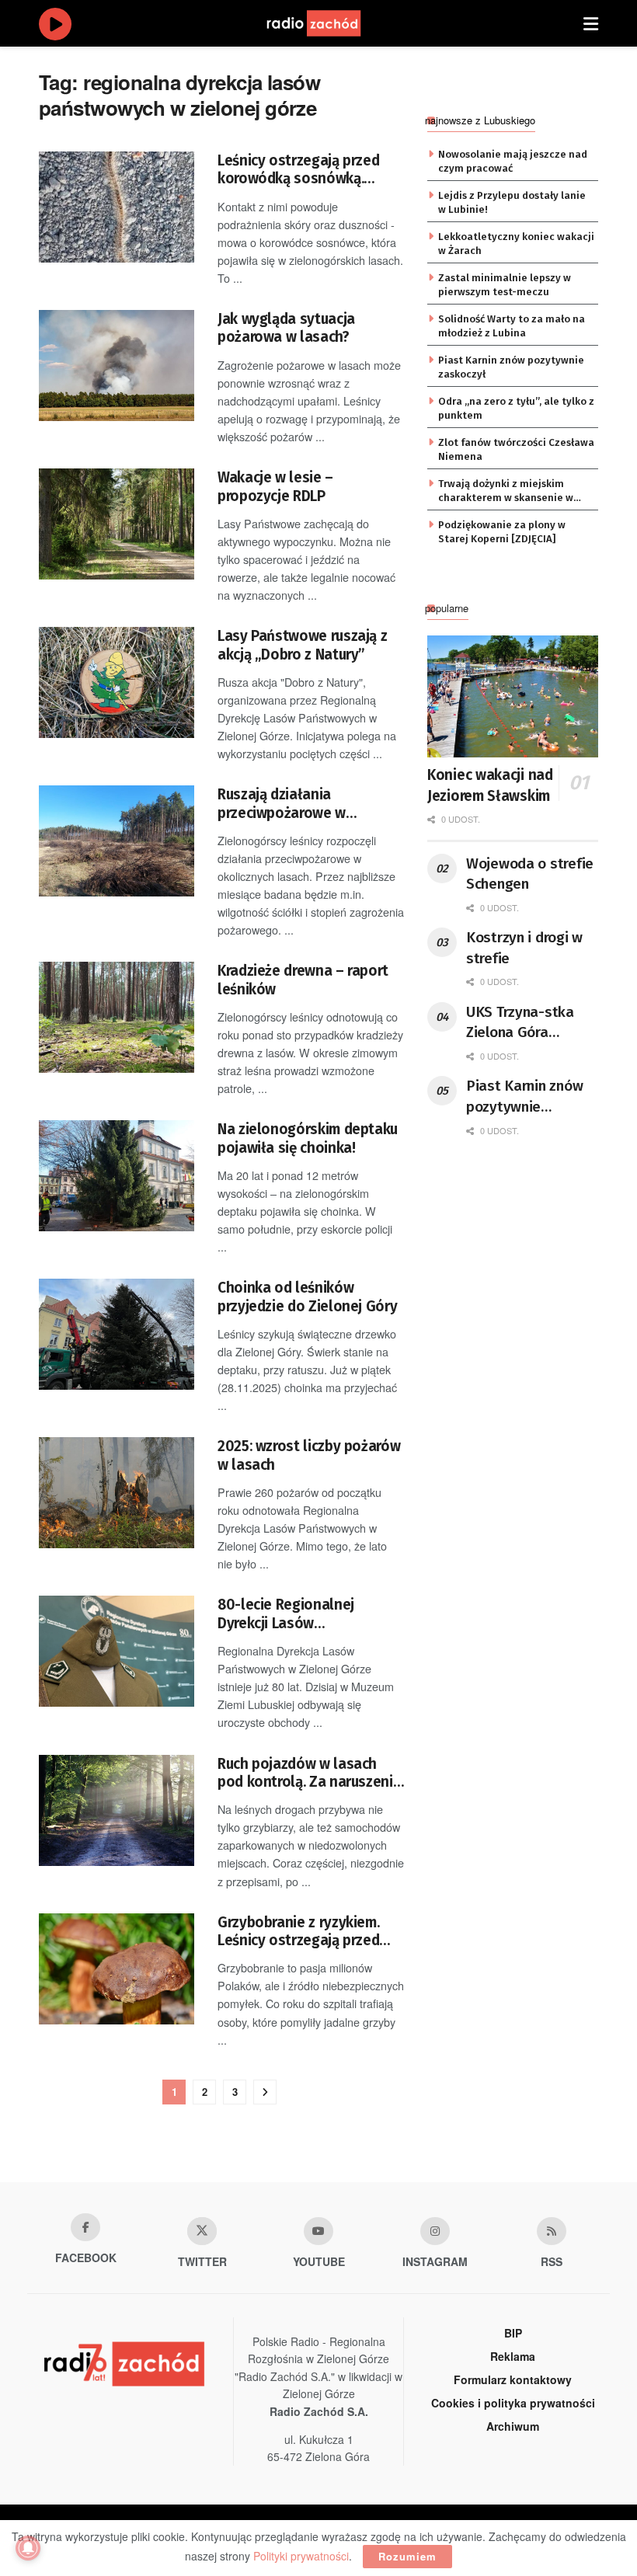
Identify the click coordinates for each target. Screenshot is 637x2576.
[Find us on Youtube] (318, 2231)
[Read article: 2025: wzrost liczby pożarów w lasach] (117, 1493)
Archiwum (513, 2426)
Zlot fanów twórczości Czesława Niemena (516, 449)
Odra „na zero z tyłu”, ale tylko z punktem (516, 408)
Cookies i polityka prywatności (513, 2403)
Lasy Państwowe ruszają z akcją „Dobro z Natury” (302, 645)
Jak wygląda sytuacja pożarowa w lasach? (286, 328)
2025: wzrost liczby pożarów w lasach (309, 1455)
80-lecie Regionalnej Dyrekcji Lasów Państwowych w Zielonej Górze (298, 1614)
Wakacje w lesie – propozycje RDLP (275, 486)
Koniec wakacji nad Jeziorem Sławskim (490, 785)
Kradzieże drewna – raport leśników (303, 980)
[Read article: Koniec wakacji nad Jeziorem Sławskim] (513, 696)
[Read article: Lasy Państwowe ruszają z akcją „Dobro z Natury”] (117, 682)
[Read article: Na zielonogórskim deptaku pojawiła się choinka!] (117, 1176)
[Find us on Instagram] (435, 2231)
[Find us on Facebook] (85, 2227)
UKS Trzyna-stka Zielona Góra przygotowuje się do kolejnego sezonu (532, 1023)
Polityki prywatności (301, 2556)
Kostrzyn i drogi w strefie (524, 948)
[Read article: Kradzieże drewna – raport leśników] (117, 1017)
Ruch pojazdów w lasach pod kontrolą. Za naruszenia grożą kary (309, 1773)
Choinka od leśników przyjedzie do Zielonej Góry (307, 1297)
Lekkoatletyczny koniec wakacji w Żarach (516, 244)
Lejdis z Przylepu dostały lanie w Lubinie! (512, 202)
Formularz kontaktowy (513, 2379)
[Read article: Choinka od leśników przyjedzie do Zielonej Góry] (117, 1334)
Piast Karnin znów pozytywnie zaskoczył (511, 367)
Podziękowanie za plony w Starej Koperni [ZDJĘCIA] (502, 532)
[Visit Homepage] (329, 23)
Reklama (513, 2356)
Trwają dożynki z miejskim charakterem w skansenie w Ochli (506, 492)
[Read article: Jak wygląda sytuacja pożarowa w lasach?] (117, 366)
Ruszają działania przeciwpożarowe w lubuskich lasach (282, 804)
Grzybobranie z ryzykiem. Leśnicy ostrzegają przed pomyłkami (298, 1932)
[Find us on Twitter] (202, 2231)
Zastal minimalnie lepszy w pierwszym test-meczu (505, 285)
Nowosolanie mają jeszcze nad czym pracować (513, 161)
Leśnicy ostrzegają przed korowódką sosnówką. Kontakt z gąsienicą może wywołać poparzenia (301, 170)
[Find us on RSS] (552, 2231)
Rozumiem (407, 2556)
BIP (513, 2333)
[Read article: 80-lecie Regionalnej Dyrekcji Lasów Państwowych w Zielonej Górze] (117, 1651)
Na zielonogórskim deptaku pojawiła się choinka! (308, 1138)
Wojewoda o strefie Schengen (530, 874)
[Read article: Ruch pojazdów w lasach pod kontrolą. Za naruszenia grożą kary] (117, 1810)
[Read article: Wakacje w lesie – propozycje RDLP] (117, 524)
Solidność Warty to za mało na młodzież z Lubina (512, 326)
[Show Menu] (591, 23)
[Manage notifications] (28, 2548)
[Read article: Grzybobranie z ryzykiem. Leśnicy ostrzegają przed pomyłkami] (117, 1969)
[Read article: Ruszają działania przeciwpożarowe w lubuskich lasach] (117, 841)
